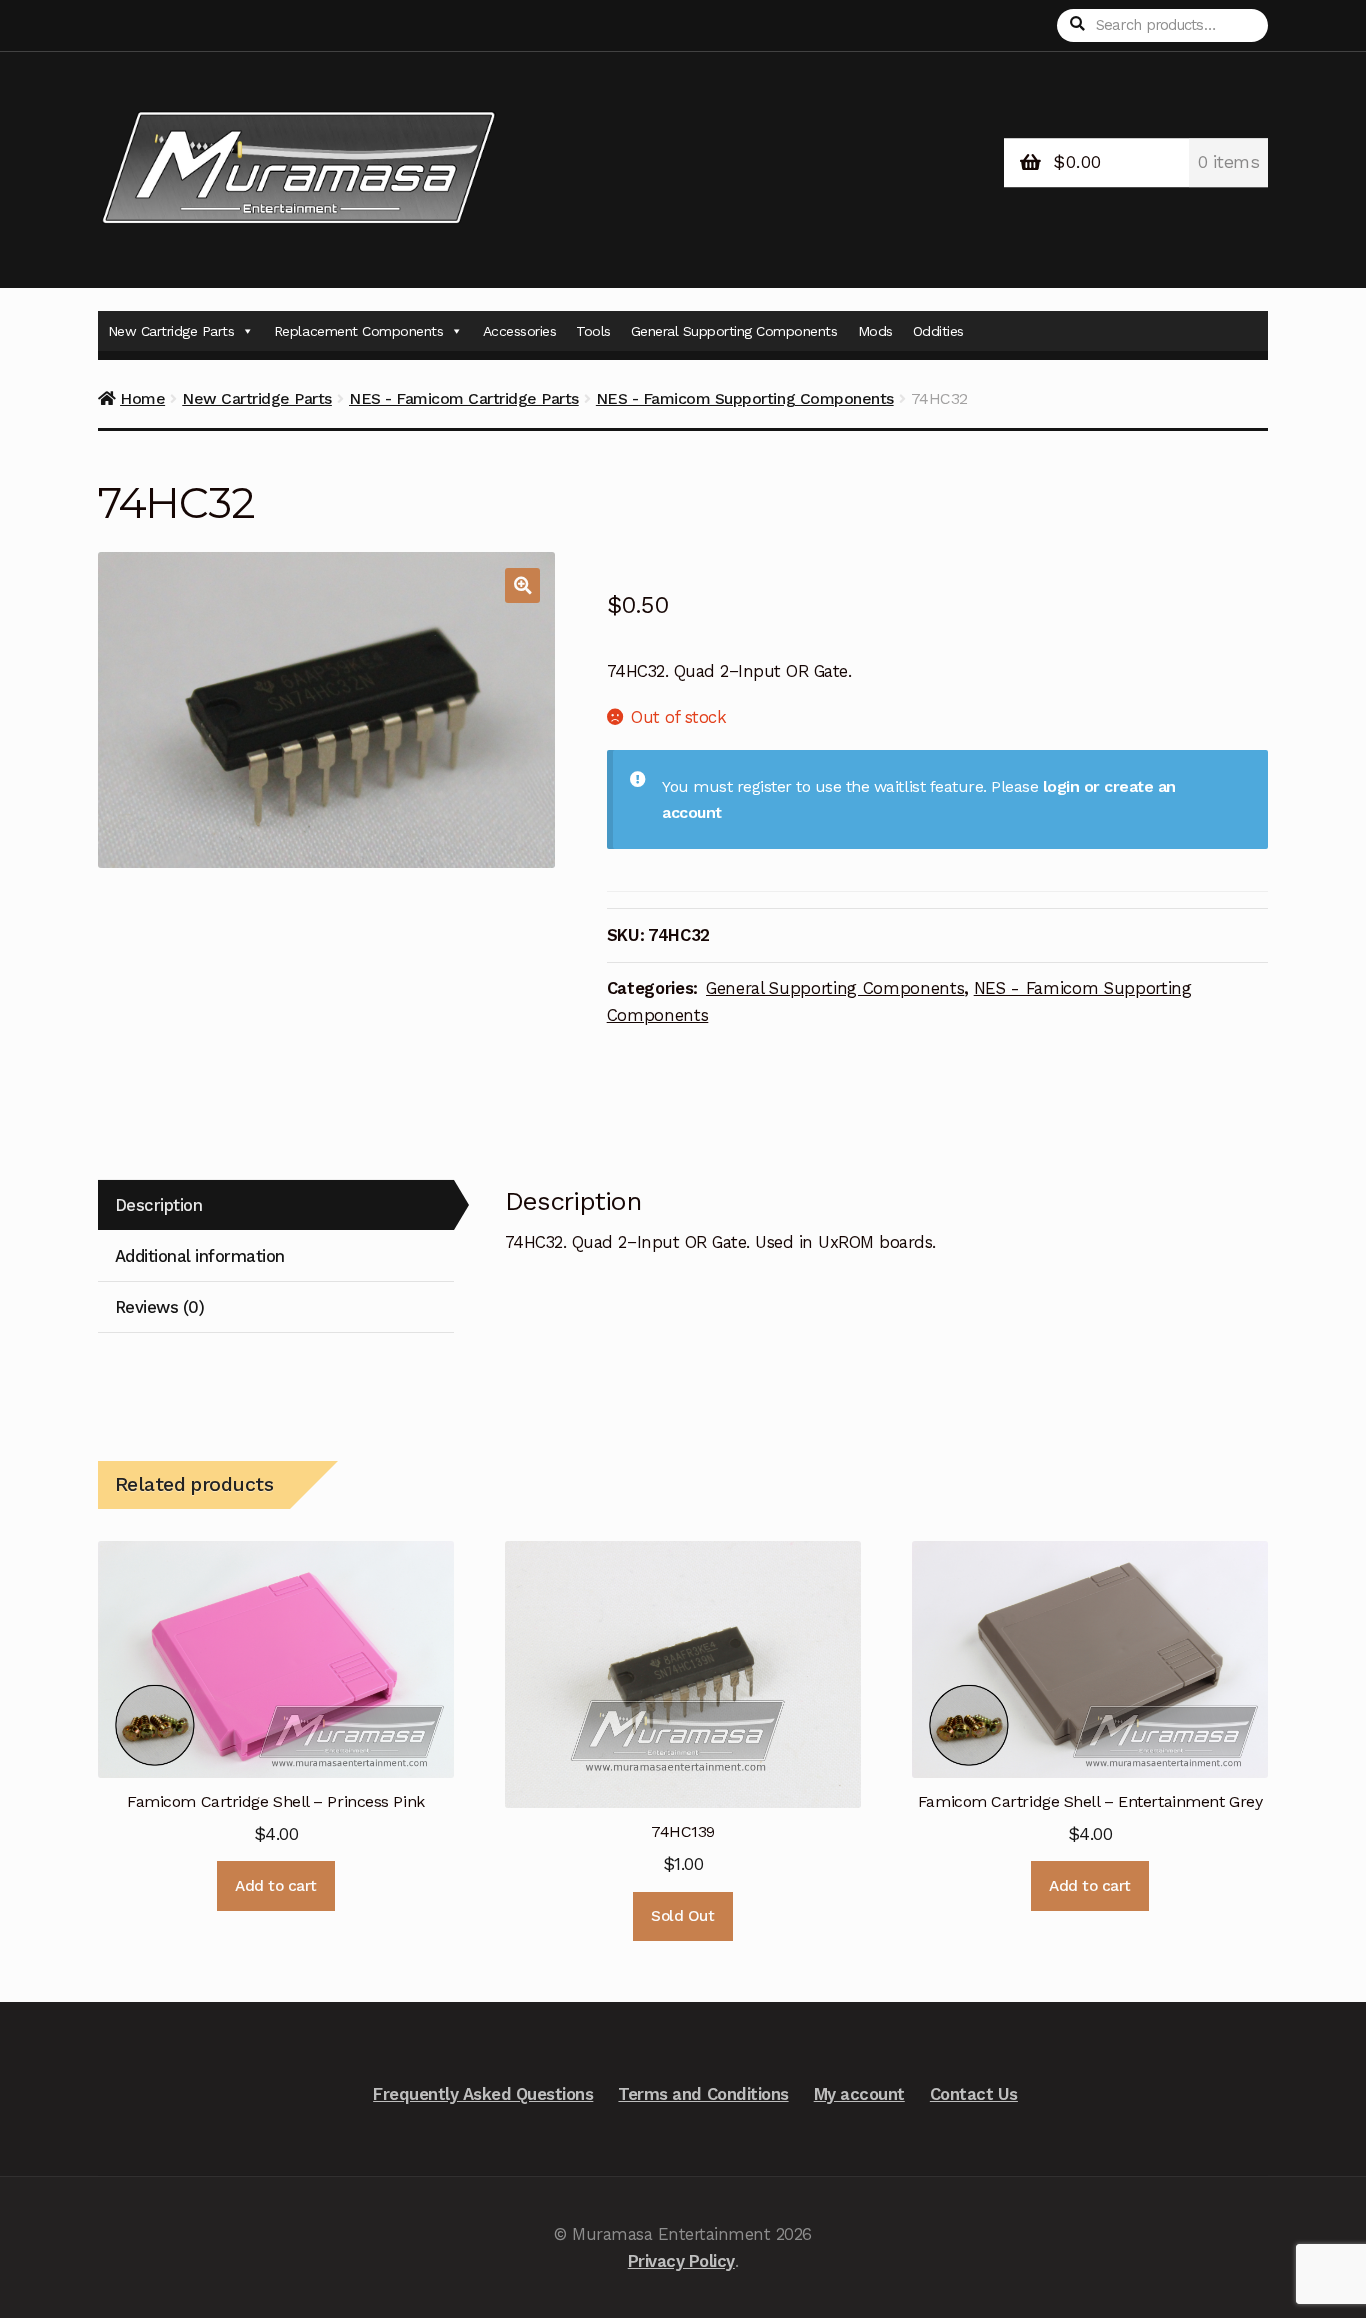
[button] (522, 585)
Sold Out (682, 1916)
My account (859, 2094)
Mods (875, 331)
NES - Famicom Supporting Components (745, 398)
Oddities (938, 331)
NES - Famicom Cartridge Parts (464, 398)
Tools (593, 331)
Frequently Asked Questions (483, 2094)
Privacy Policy (681, 2261)
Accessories (520, 331)
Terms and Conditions (703, 2094)
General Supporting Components (734, 331)
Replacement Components (358, 331)
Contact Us (974, 2094)
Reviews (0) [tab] (160, 1307)
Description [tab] (159, 1205)
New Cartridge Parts (171, 331)
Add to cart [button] (276, 1886)
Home (142, 398)
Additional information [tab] (200, 1256)
